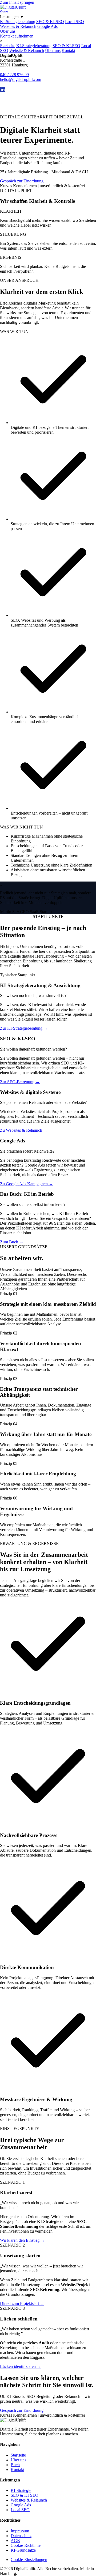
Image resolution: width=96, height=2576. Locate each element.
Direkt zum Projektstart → (22, 2303)
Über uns (8, 31)
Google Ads (47, 26)
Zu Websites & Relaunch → (24, 1130)
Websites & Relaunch (18, 26)
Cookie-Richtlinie (26, 2545)
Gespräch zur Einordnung (22, 181)
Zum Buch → (12, 1242)
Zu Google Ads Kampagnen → (27, 1184)
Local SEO (75, 22)
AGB (15, 2541)
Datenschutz (21, 2536)
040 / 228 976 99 (14, 75)
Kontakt (68, 50)
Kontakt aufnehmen (17, 36)
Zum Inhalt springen (17, 2)
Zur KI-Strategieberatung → (24, 1028)
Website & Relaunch (27, 50)
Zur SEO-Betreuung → (20, 1082)
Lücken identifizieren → (21, 2366)
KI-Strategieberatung (18, 22)
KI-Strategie (21, 2490)
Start (4, 12)
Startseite (8, 46)
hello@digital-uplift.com (21, 79)
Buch (15, 2465)
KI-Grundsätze (23, 2550)
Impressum (20, 2531)
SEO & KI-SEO (50, 22)
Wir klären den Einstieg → (22, 2240)
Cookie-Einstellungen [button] (29, 2560)
